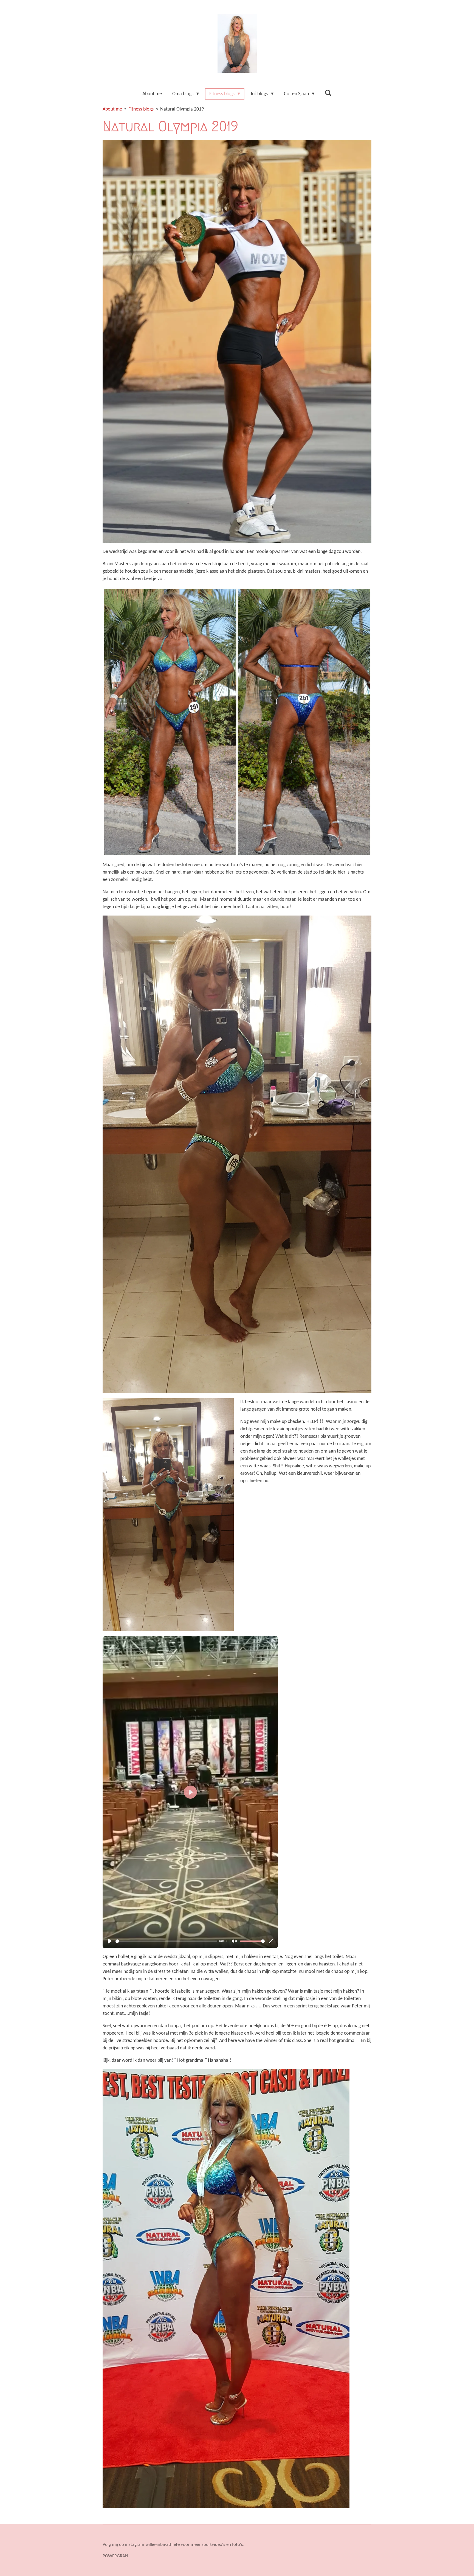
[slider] (166, 1941)
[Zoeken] (328, 93)
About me (112, 109)
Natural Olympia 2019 (182, 109)
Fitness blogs (141, 109)
